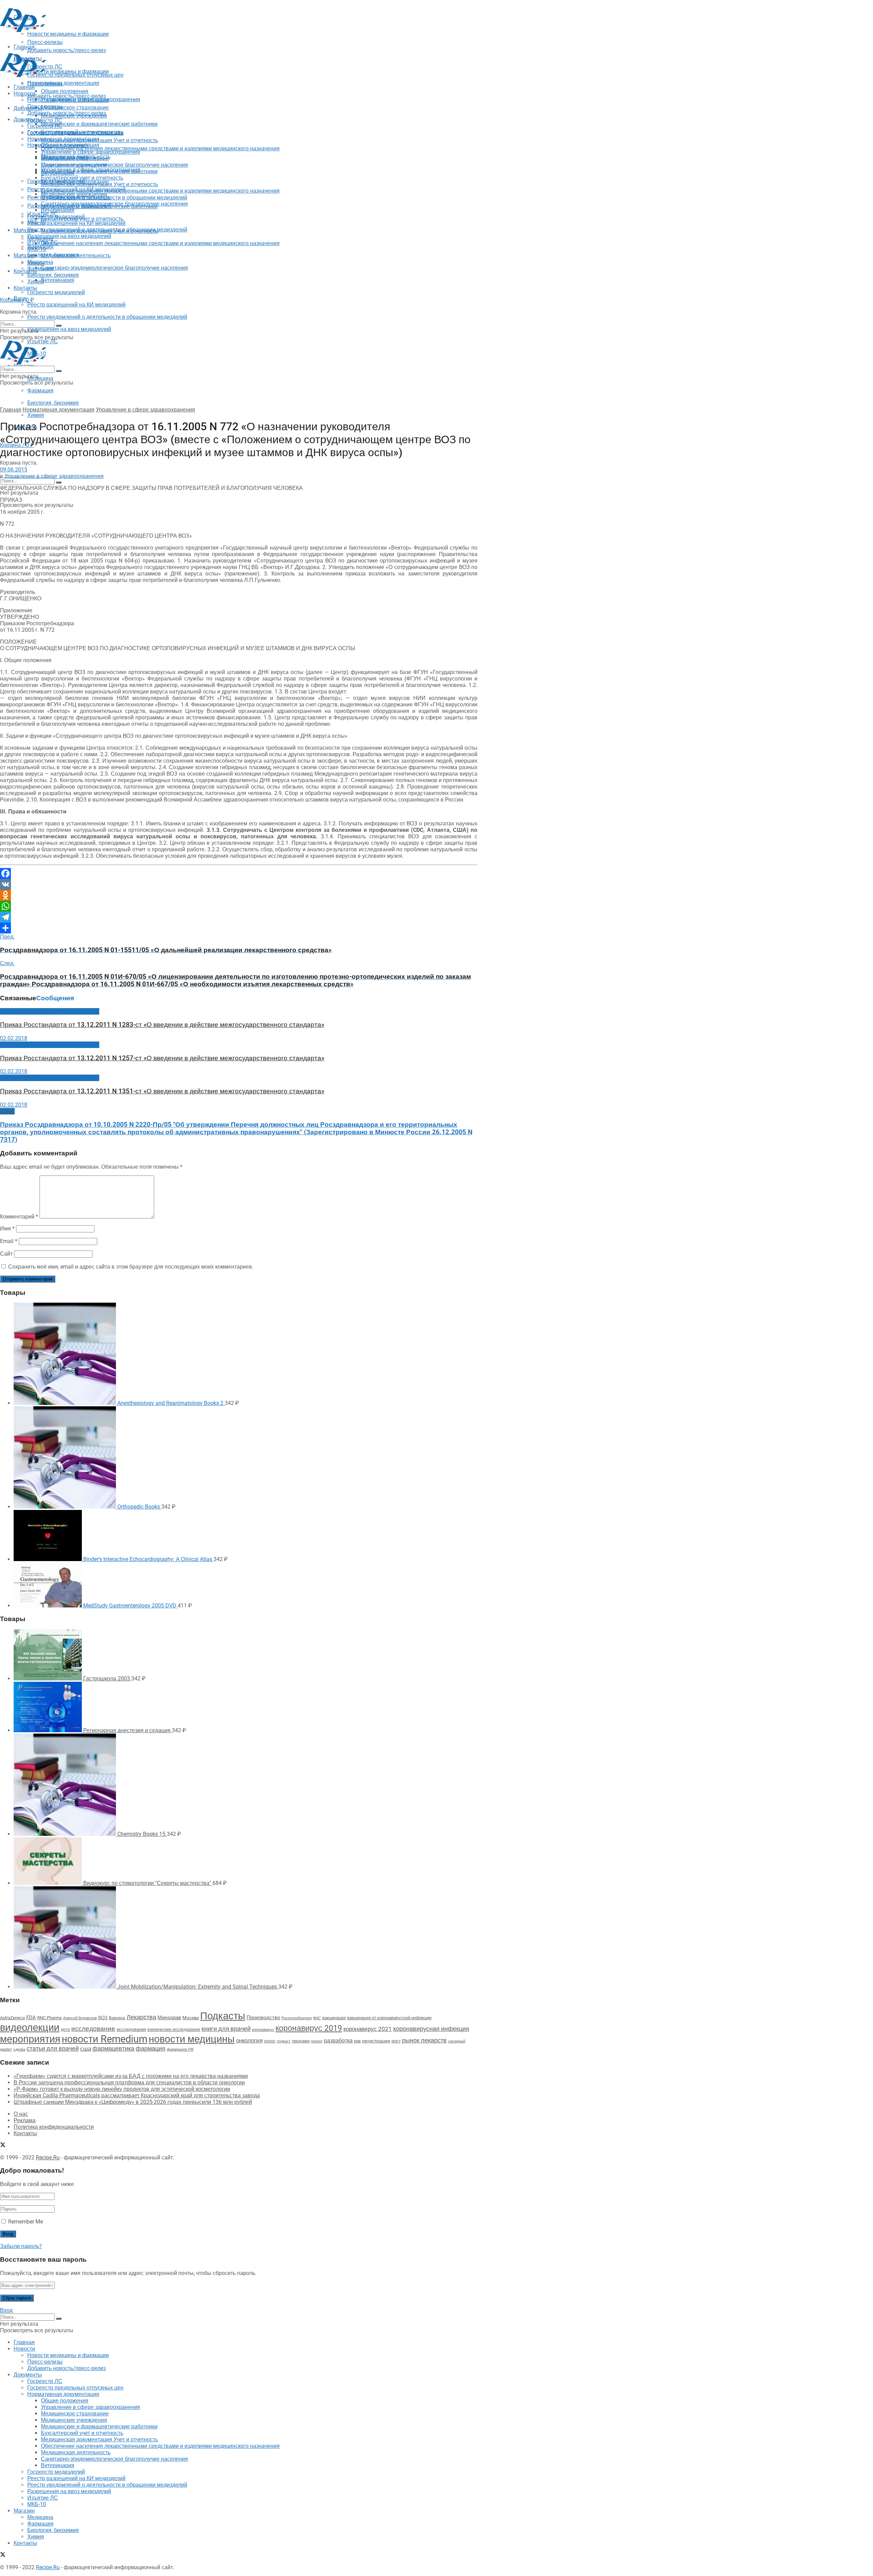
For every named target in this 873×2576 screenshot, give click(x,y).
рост (396, 2041)
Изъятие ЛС (43, 243)
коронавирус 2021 (368, 2029)
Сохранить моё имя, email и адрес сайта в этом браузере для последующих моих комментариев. (131, 1267)
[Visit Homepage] (23, 30)
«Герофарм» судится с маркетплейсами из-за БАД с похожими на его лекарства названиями (131, 2076)
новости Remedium (105, 2039)
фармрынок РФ (180, 2049)
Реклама (25, 2120)
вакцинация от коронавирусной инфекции (389, 2018)
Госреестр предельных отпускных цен (75, 132)
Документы (28, 119)
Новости (24, 94)
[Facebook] (239, 873)
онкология (249, 2040)
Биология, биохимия (53, 403)
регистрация (376, 2041)
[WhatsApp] (239, 906)
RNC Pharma (49, 2018)
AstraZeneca (12, 2018)
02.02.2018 (14, 1038)
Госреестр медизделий (56, 292)
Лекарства (141, 2017)
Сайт (6, 1254)
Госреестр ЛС (45, 121)
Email (9, 1241)
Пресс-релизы (45, 84)
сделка (19, 2049)
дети (65, 2030)
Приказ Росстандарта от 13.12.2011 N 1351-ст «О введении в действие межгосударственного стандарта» (162, 1091)
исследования (131, 2029)
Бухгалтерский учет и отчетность (82, 178)
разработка (338, 2041)
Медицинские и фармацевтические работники (99, 124)
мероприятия (30, 2039)
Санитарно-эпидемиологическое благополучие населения (114, 268)
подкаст (284, 2041)
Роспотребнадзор (297, 2018)
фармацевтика (113, 2048)
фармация (151, 2048)
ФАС (317, 2018)
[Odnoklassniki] (239, 895)
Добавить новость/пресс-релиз (66, 96)
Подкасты (223, 2016)
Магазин (24, 230)
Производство (263, 2018)
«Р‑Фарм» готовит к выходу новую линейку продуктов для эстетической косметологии (122, 2089)
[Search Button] (59, 482)
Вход (6, 2310)
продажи (301, 2041)
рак (357, 2041)
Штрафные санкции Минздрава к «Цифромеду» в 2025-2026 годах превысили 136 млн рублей (133, 2102)
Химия (36, 415)
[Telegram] (239, 917)
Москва (191, 2018)
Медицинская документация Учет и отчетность (99, 140)
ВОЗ (103, 2018)
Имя (7, 1229)
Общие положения (65, 145)
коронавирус (263, 2030)
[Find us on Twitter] (3, 285)
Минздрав (169, 2018)
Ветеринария (58, 280)
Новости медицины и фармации (68, 71)
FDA (31, 2018)
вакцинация (334, 2018)
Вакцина (117, 2018)
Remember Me (26, 2222)
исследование (93, 2029)
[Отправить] (239, 928)
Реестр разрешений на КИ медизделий (76, 305)
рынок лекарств (424, 2040)
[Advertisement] (124, 49)
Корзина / (17, 300)
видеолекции (30, 2027)
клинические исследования (174, 2029)
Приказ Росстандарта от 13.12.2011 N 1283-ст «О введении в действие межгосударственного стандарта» (162, 1025)
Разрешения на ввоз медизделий (69, 329)
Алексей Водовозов (80, 2018)
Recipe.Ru (48, 2158)
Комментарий (19, 1217)
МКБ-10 (37, 249)
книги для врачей (226, 2029)
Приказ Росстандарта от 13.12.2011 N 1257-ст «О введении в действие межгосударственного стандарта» (162, 1058)
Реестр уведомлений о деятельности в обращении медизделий (107, 317)
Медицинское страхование (75, 108)
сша (86, 2049)
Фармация (40, 391)
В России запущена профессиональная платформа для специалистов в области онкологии (129, 2083)
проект (317, 2041)
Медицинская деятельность (76, 256)
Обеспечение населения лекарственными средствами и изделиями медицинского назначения (160, 148)
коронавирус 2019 (309, 2028)
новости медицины (192, 2039)
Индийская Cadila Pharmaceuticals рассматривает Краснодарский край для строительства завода (137, 2095)
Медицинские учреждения (74, 165)
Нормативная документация (63, 83)
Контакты (25, 271)
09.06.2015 (14, 470)
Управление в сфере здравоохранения (91, 152)
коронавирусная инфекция (431, 2029)
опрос (270, 2041)
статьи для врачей (53, 2048)
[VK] (239, 884)
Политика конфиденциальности (54, 2127)
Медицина (40, 378)
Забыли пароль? (21, 2246)
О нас (21, 2114)
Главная (24, 87)
